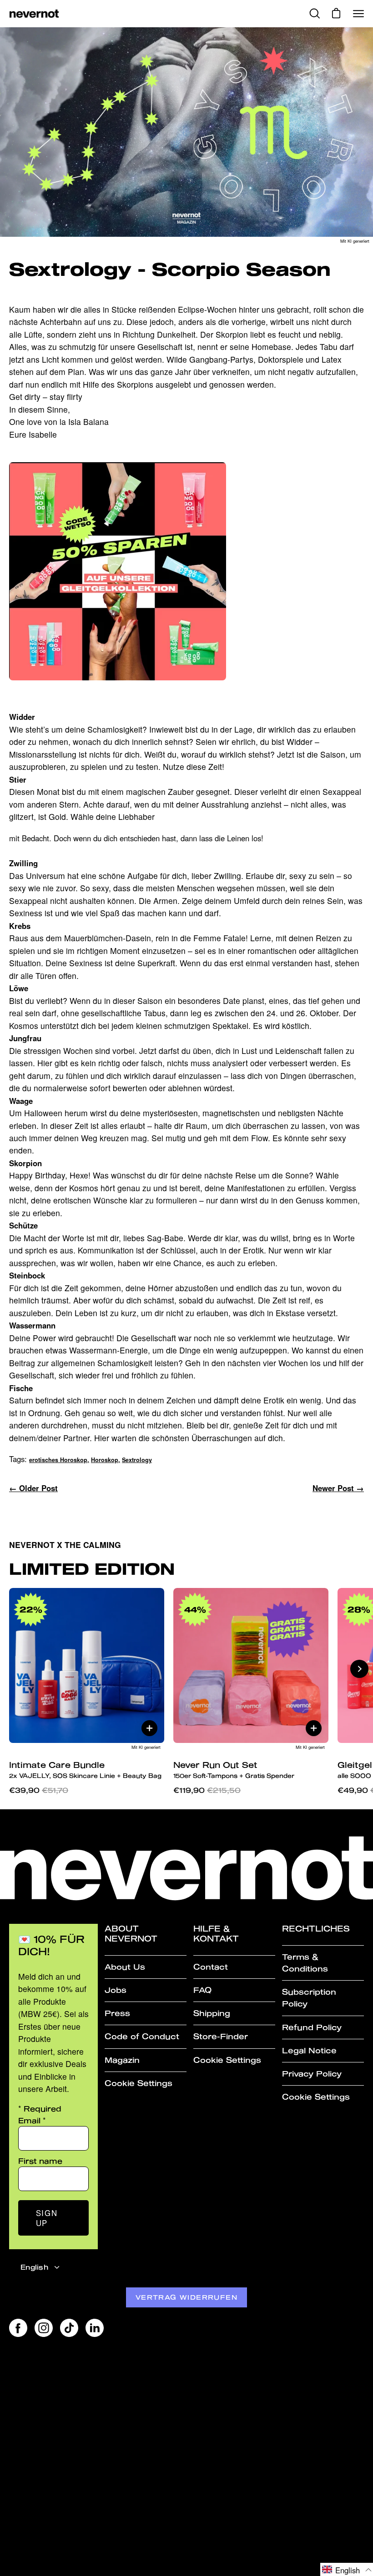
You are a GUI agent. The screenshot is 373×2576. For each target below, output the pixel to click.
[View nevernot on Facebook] (18, 2328)
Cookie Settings (139, 2083)
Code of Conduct (142, 2036)
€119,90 (207, 1790)
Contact (211, 1967)
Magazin (122, 2060)
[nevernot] (34, 14)
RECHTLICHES (316, 1929)
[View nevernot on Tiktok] (69, 2328)
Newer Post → (338, 1488)
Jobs (116, 1990)
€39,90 (39, 1790)
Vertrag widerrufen (186, 2297)
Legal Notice (309, 2050)
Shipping (212, 2013)
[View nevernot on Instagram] (44, 2328)
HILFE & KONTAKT (216, 1934)
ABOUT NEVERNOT (131, 1934)
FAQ (202, 1990)
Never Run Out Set (234, 1770)
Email (32, 2120)
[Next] (359, 1669)
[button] (347, 2569)
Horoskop (105, 1460)
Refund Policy (312, 2027)
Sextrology (137, 1460)
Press (117, 2013)
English (34, 2267)
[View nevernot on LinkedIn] (95, 2328)
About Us (125, 1967)
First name (40, 2161)
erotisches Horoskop (58, 1460)
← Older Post (33, 1488)
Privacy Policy (312, 2074)
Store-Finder (221, 2036)
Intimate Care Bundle (85, 1770)
